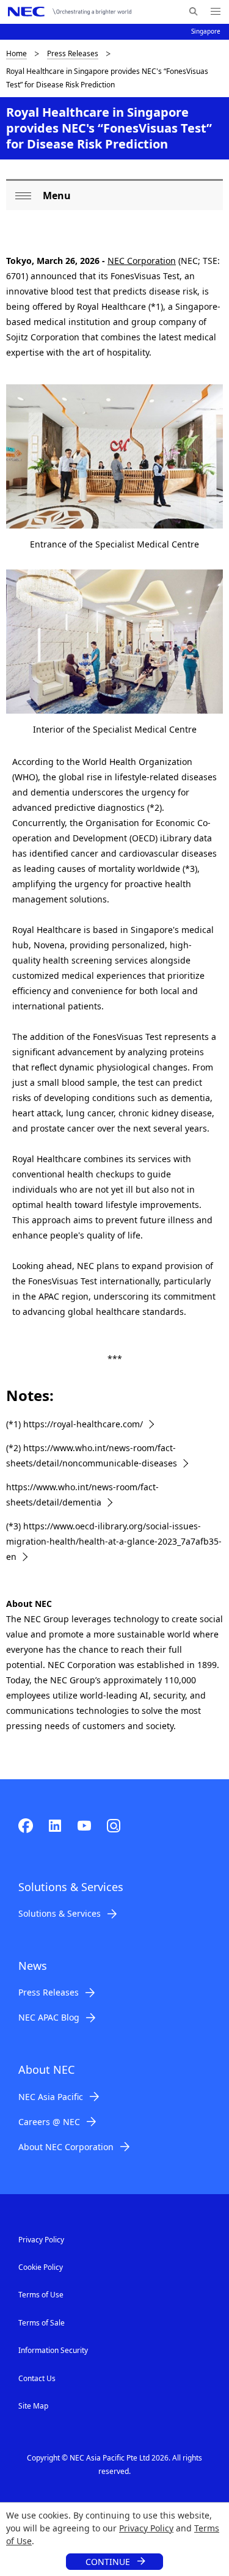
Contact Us (37, 2378)
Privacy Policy (146, 2528)
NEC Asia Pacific (51, 2097)
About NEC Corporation (66, 2147)
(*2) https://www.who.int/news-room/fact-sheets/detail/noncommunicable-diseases (92, 1455)
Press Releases (73, 53)
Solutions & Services (60, 1913)
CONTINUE (108, 2562)
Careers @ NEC (49, 2122)
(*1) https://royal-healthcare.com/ (75, 1424)
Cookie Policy (41, 2267)
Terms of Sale (42, 2323)
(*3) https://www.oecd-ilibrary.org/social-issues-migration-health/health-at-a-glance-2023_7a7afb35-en (114, 1541)
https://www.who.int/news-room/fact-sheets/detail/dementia (82, 1495)
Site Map (33, 2406)
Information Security (53, 2350)
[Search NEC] (193, 12)
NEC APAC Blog (49, 2017)
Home (16, 53)
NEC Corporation (142, 261)
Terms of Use (41, 2295)
